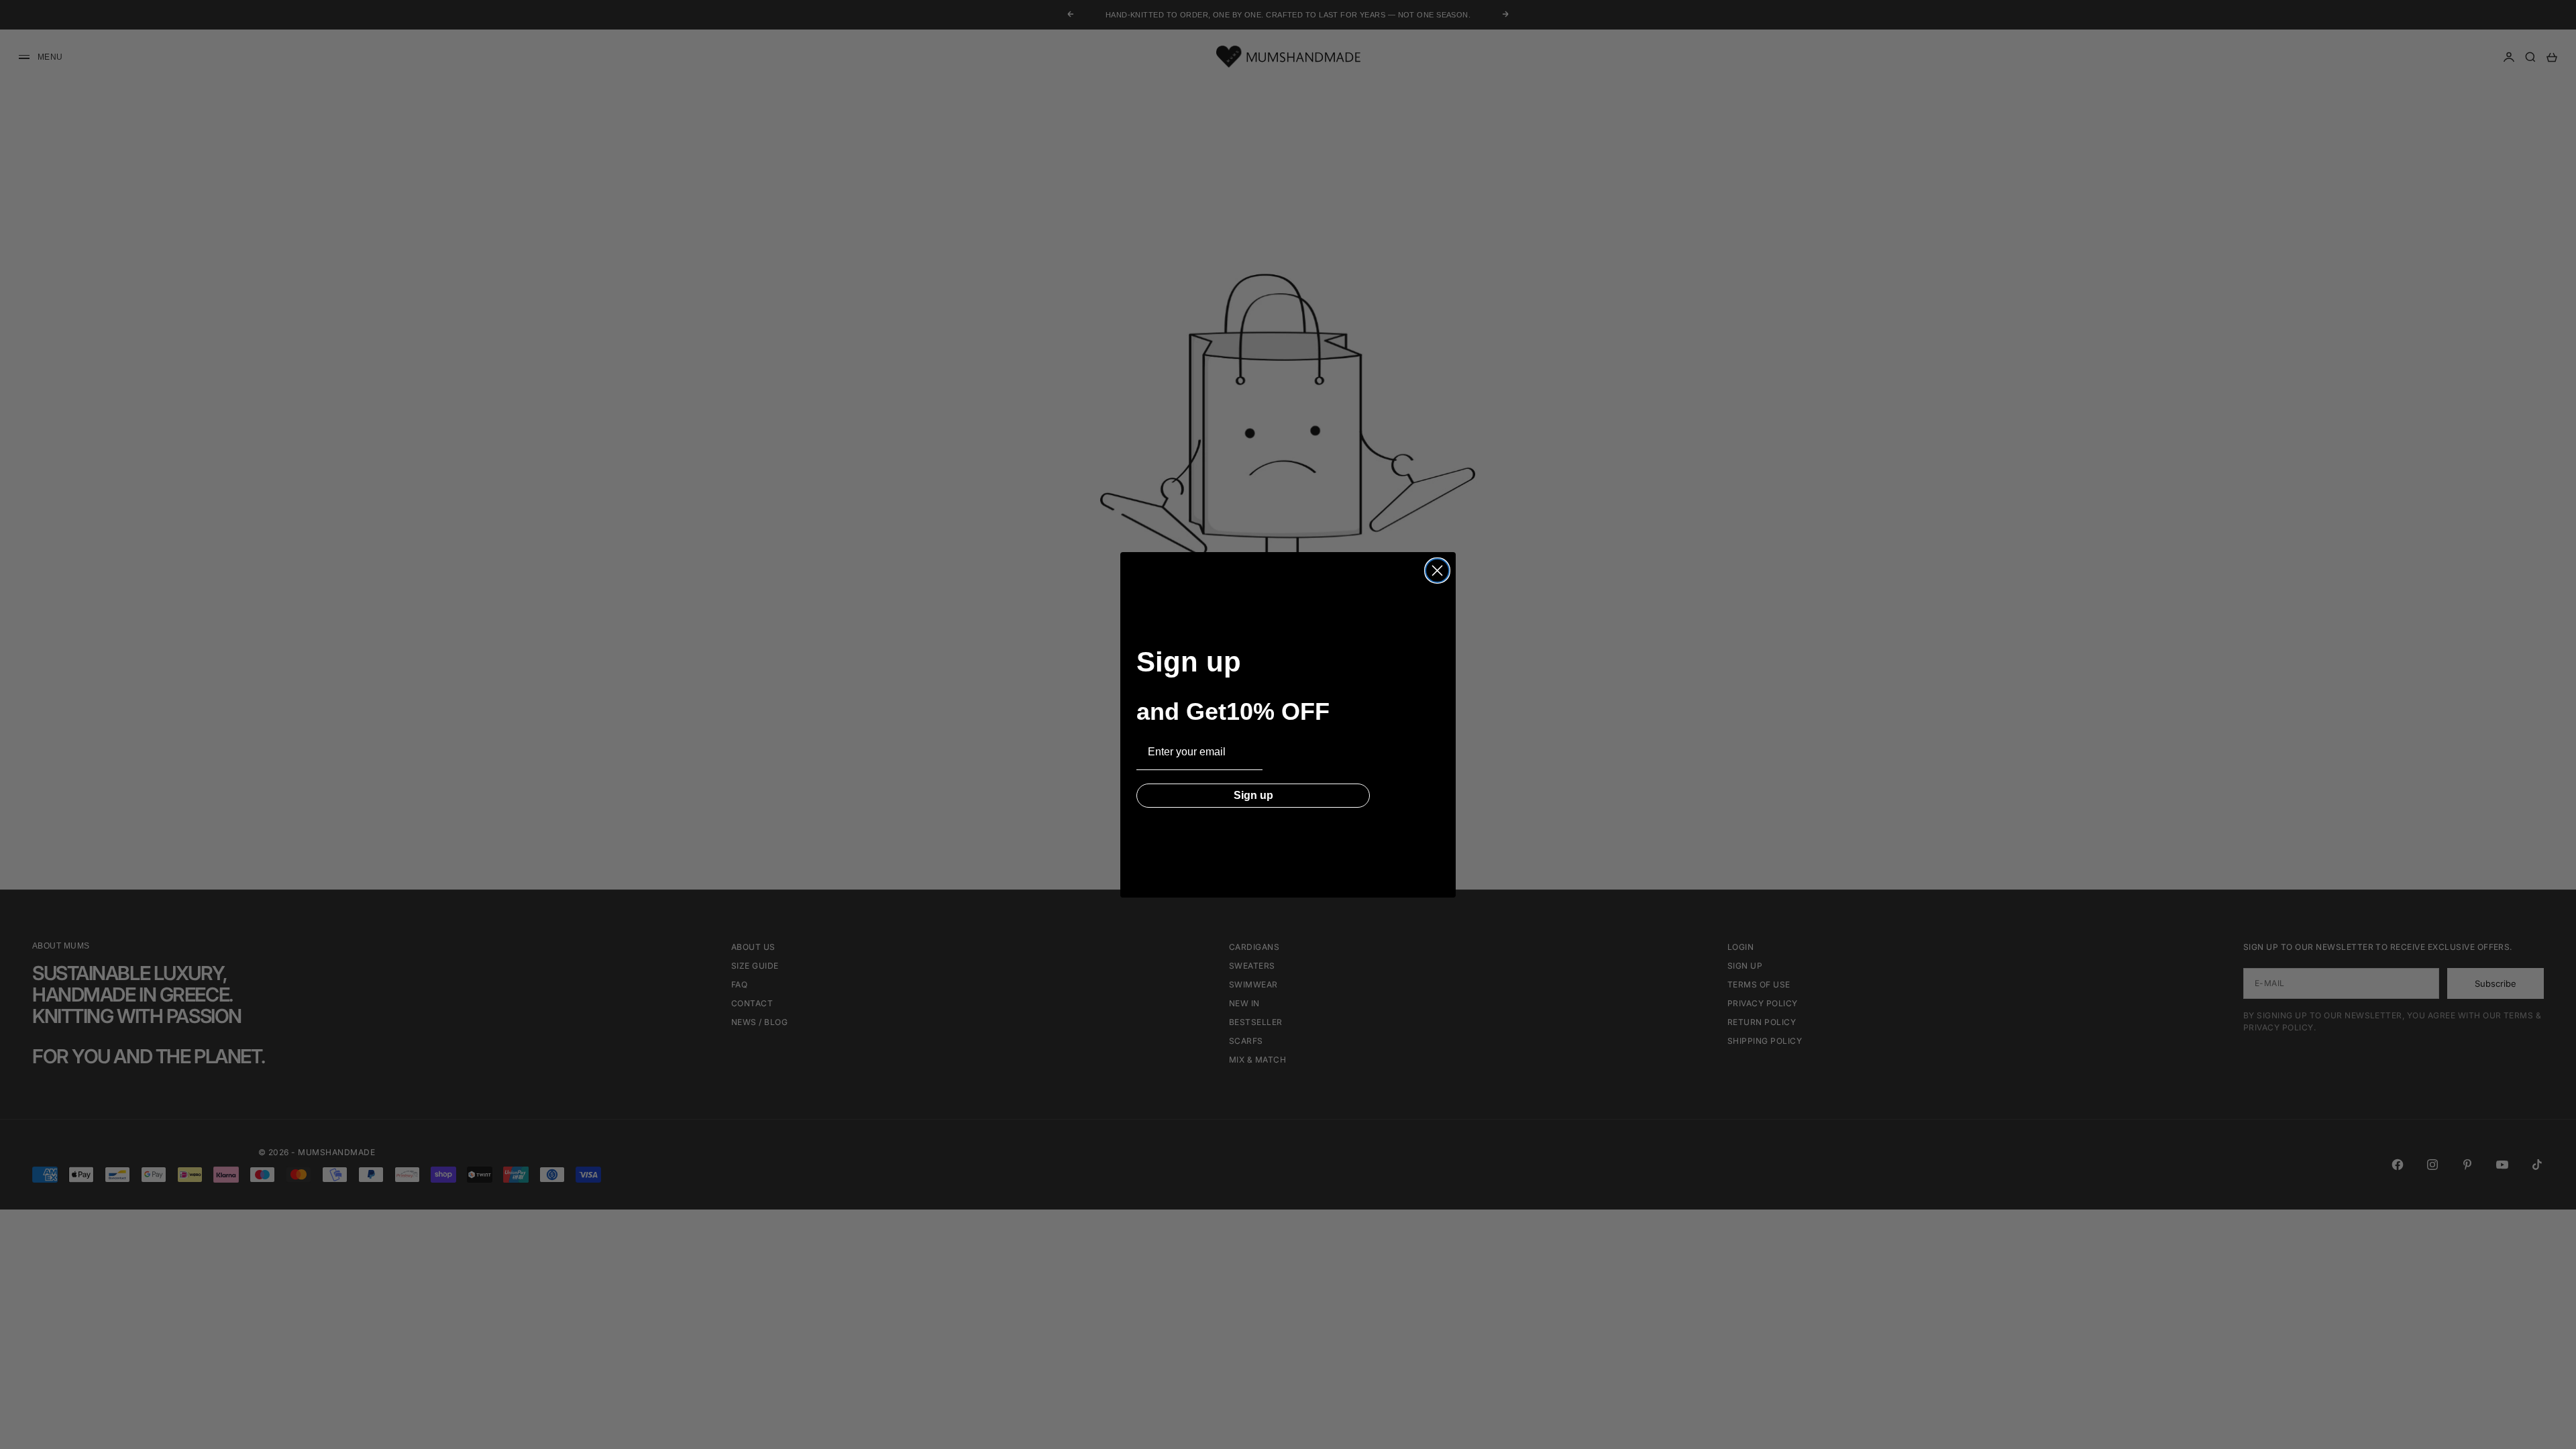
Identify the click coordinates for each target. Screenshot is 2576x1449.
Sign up (1253, 795)
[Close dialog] (1437, 571)
